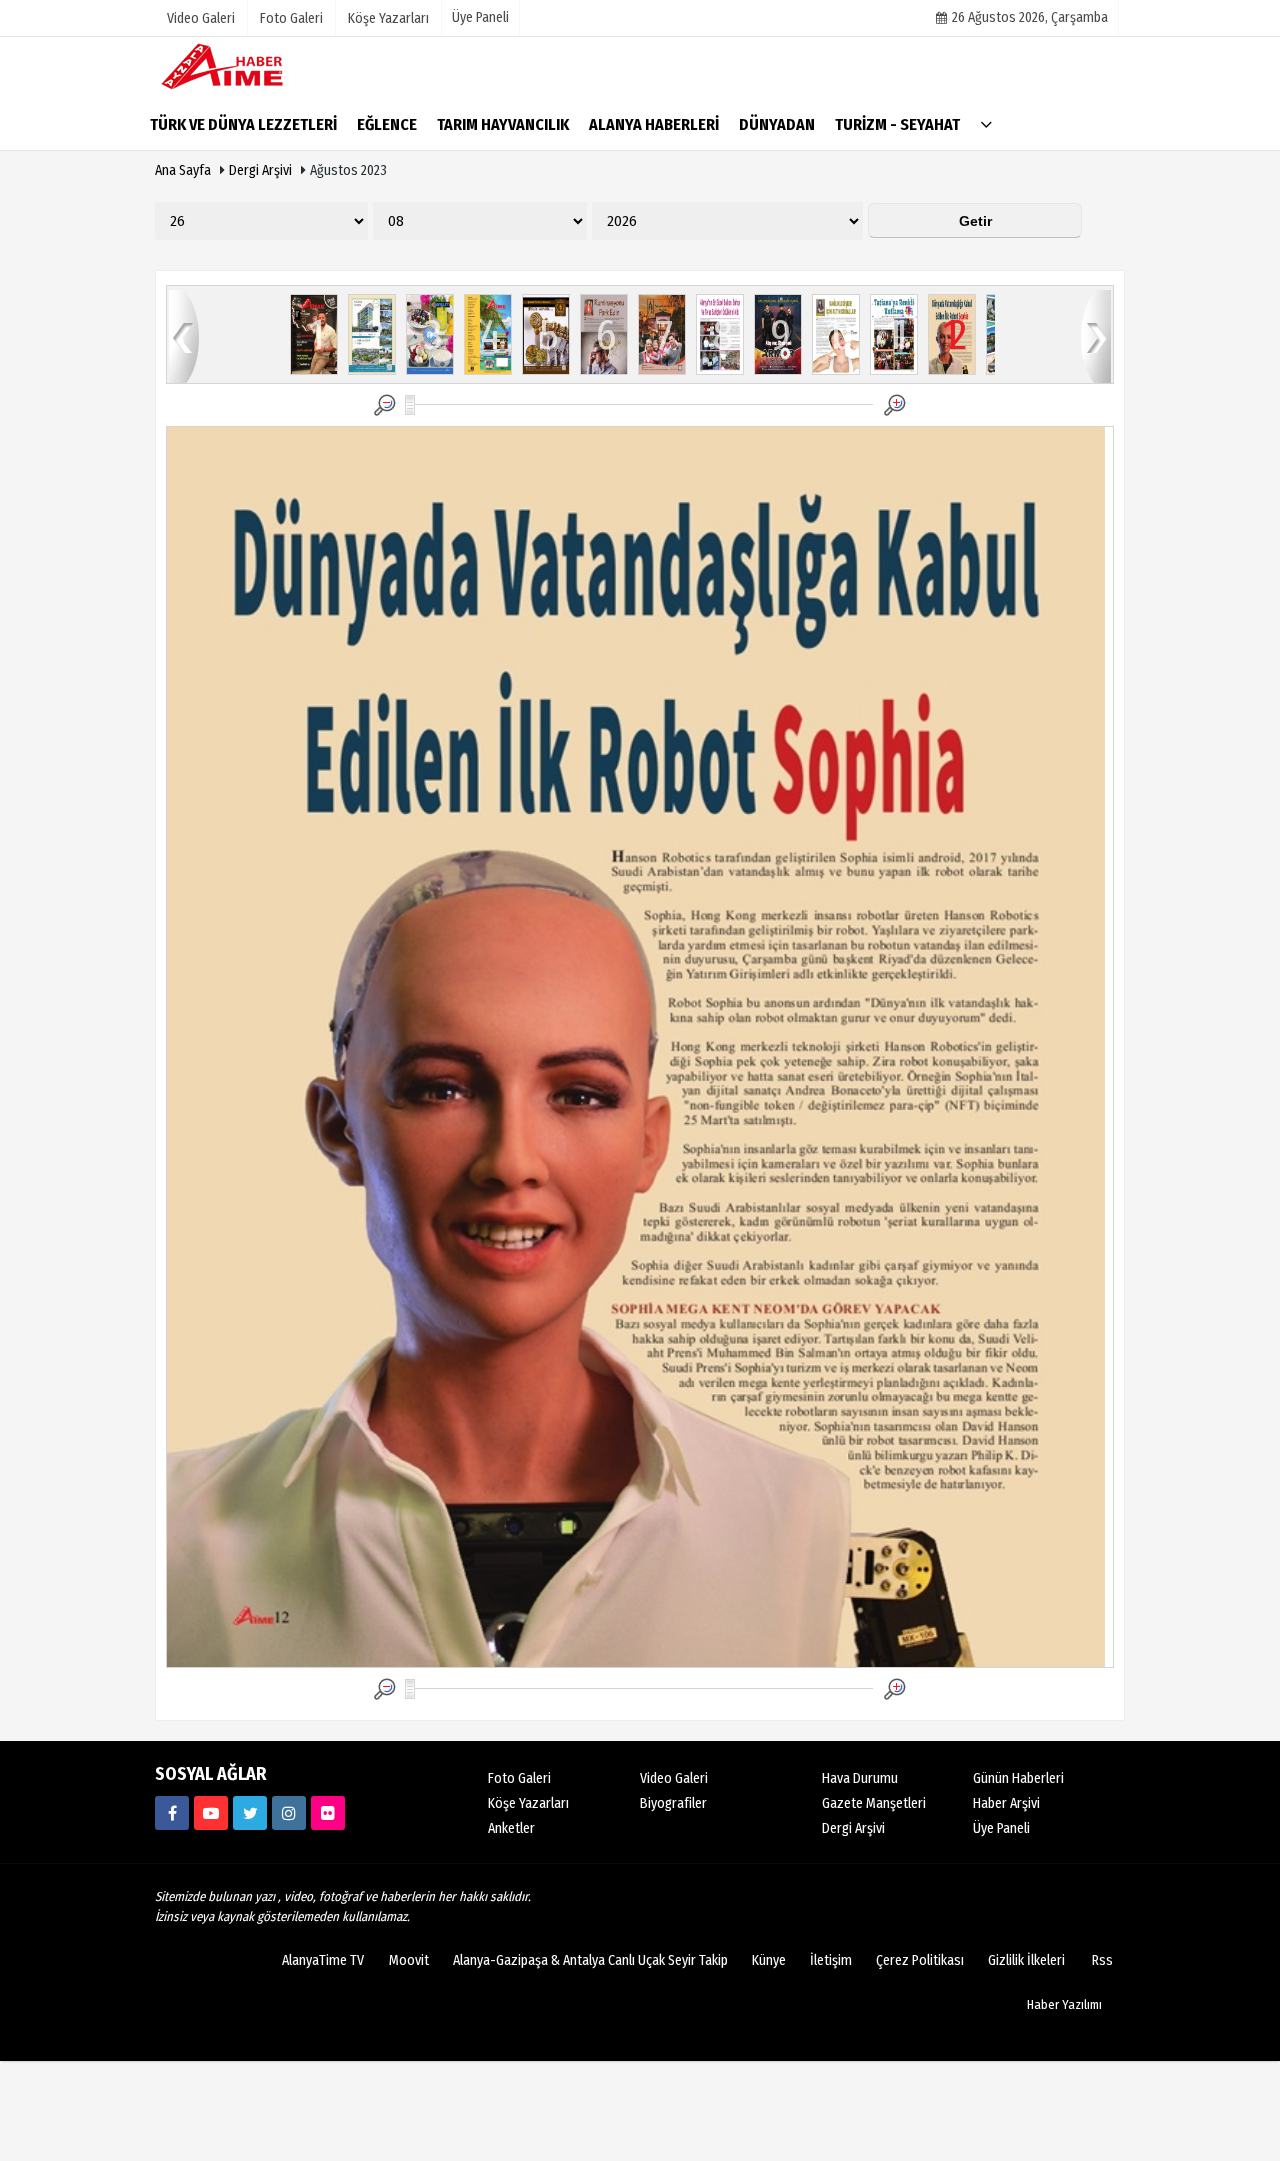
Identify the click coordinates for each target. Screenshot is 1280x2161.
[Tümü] (986, 123)
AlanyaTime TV (323, 1960)
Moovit (409, 1960)
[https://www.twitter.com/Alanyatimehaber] (250, 1813)
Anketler (511, 1828)
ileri (1096, 335)
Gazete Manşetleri (874, 1803)
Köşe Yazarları (528, 1803)
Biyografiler (673, 1803)
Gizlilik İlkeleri (1026, 1960)
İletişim (831, 1960)
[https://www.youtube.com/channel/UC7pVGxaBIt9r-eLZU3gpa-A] (211, 1813)
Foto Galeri (519, 1778)
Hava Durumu (860, 1778)
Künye (769, 1960)
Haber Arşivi (1006, 1803)
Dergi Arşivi (260, 170)
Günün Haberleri (1018, 1778)
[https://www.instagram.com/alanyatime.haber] (289, 1813)
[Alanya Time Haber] (255, 65)
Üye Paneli (480, 17)
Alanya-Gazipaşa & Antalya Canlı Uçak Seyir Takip (590, 1960)
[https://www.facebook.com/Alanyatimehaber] (172, 1813)
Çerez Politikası (920, 1960)
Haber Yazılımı (1064, 2004)
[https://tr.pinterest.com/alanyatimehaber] (328, 1813)
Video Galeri (674, 1778)
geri (184, 335)
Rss (1102, 1960)
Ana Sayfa (183, 170)
